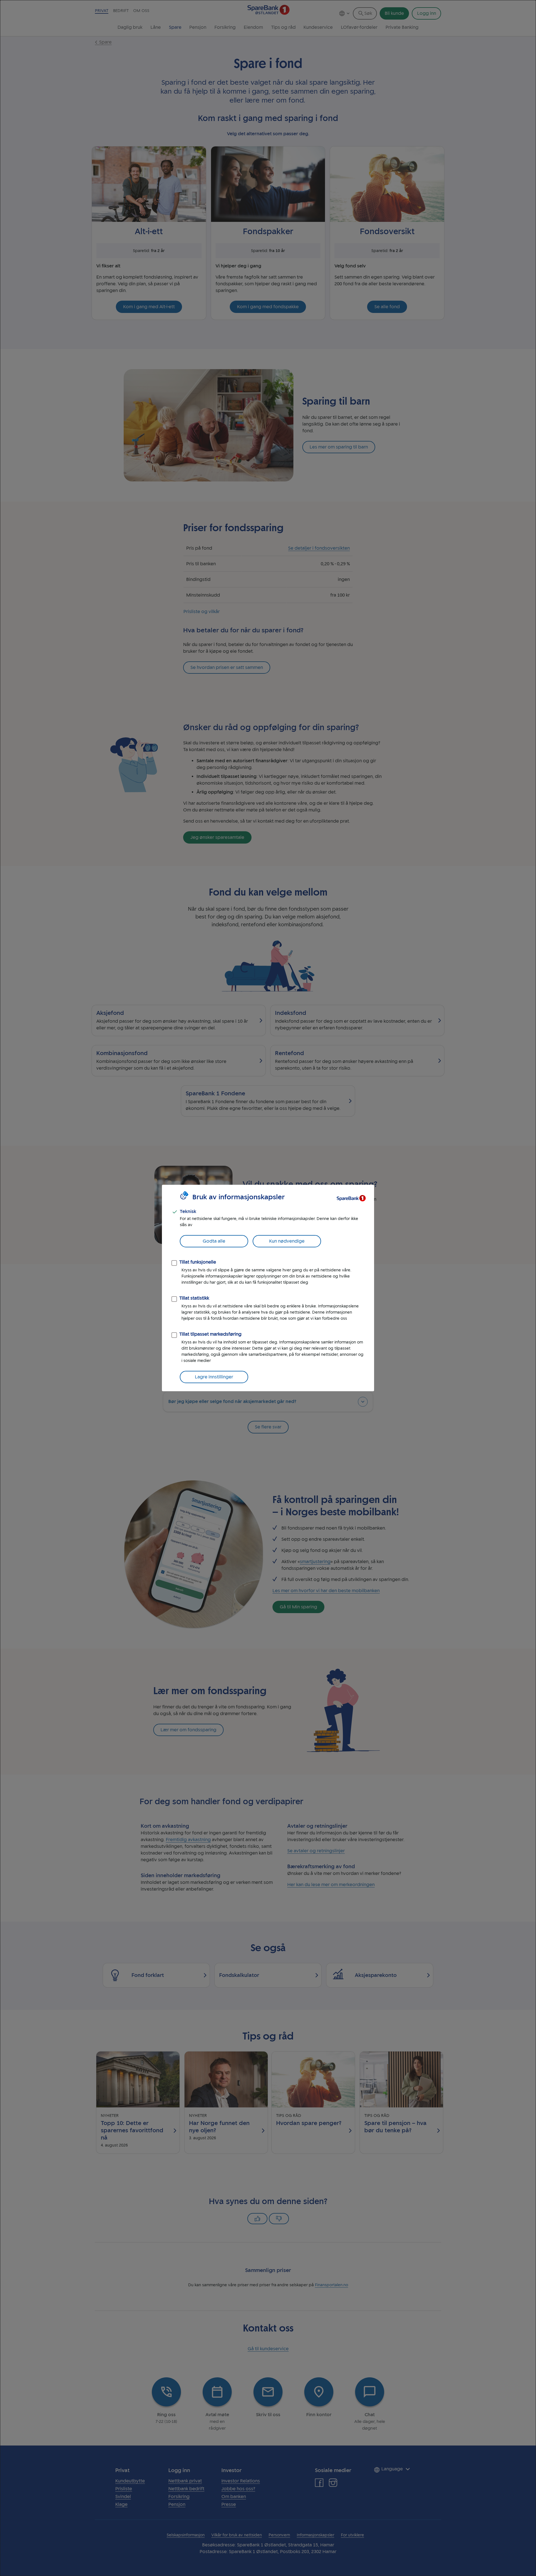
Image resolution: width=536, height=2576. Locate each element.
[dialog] (268, 1288)
